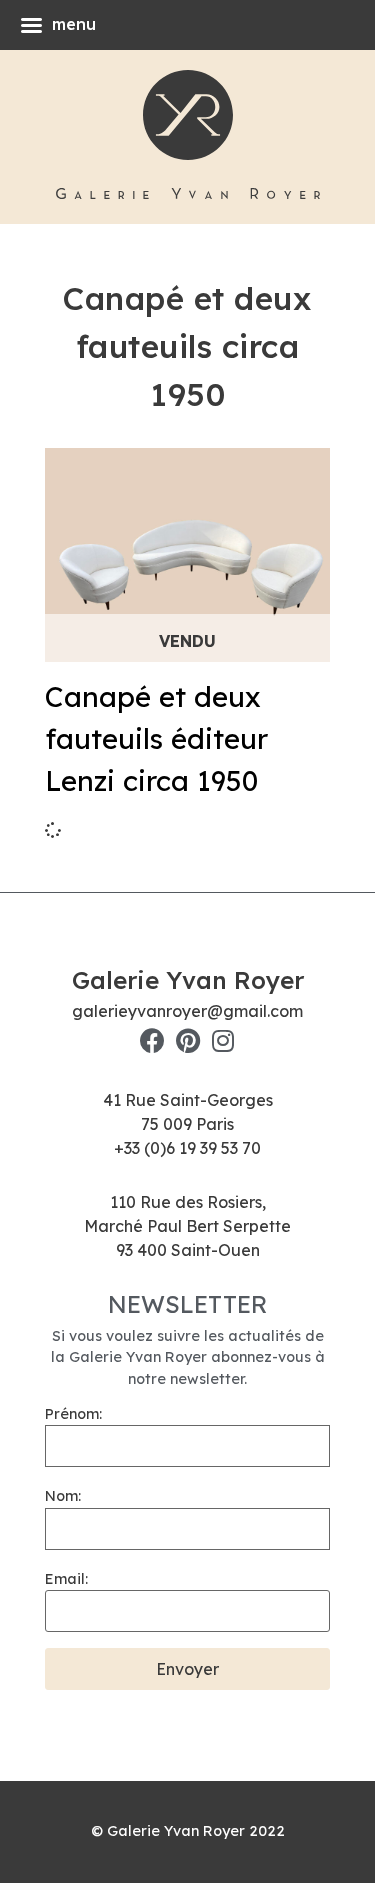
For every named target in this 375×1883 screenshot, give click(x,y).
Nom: (63, 1496)
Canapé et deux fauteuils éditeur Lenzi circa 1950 (156, 738)
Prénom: (73, 1414)
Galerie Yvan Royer (188, 980)
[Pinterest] (187, 1040)
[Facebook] (152, 1040)
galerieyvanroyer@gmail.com (187, 1011)
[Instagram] (222, 1040)
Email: (66, 1579)
